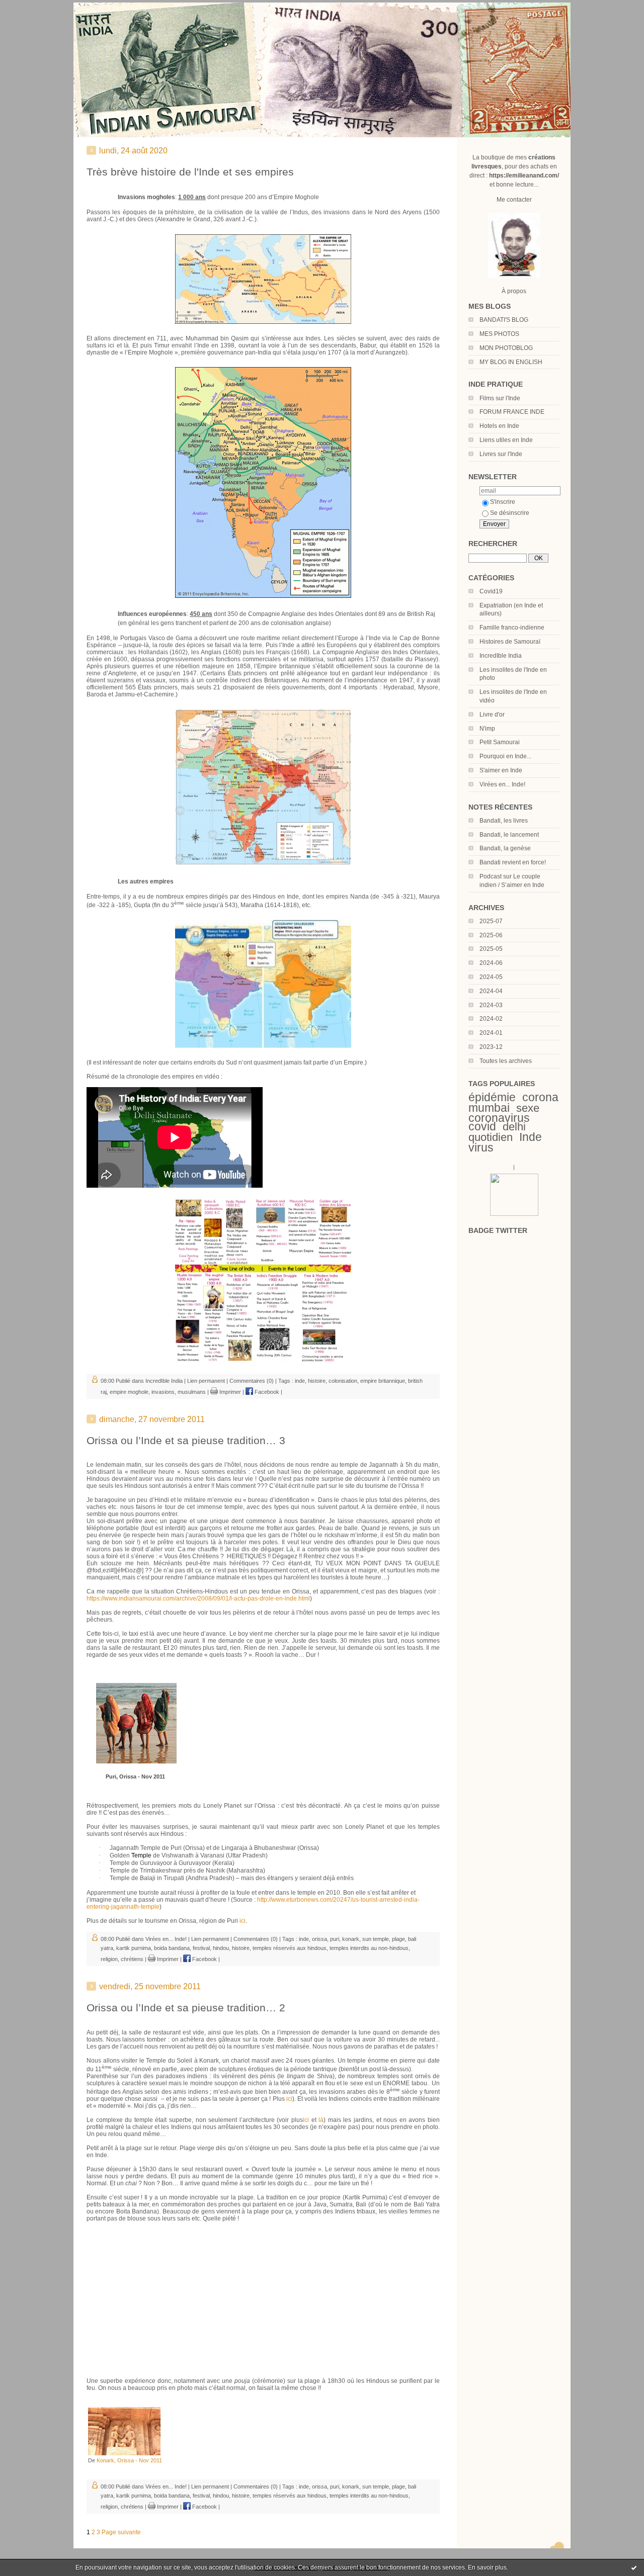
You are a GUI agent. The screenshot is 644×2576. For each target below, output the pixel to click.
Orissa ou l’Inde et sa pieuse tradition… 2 (186, 2008)
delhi (514, 1127)
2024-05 (491, 977)
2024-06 (491, 963)
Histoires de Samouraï (510, 642)
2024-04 (491, 991)
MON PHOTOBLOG (506, 348)
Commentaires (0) (252, 1381)
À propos (514, 291)
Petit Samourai (500, 742)
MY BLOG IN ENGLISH (511, 362)
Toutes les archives (506, 1061)
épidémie (492, 1097)
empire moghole (129, 1392)
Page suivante (121, 2532)
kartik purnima (134, 1948)
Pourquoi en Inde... (505, 756)
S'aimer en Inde (501, 770)
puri (335, 1939)
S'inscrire (503, 502)
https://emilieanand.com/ (524, 175)
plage (398, 1939)
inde (300, 1381)
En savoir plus (487, 2567)
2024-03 (491, 1005)
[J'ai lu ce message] (634, 2567)
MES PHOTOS (499, 334)
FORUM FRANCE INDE (512, 412)
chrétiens (132, 1959)
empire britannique (383, 1381)
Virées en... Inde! (502, 784)
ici (243, 1921)
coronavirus (499, 1118)
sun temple (376, 1939)
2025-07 (491, 921)
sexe (528, 1108)
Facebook (266, 1392)
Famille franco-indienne (512, 628)
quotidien (491, 1137)
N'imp (487, 729)
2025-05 (491, 949)
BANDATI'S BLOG (504, 320)
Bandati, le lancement (509, 835)
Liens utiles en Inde (506, 440)
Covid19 (491, 591)
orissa (319, 1939)
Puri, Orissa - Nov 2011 (135, 1776)
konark (351, 1939)
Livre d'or (492, 715)
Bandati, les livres (504, 821)
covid (482, 1126)
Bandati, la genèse (505, 848)
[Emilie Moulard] (514, 1214)
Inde (531, 1137)
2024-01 (491, 1033)
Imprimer (229, 1392)
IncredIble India (501, 656)
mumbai (489, 1108)
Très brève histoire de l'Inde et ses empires (190, 172)
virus (481, 1147)
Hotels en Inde (499, 426)
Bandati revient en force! (513, 862)
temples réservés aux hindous (290, 1948)
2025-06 (491, 935)
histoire (317, 1381)
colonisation (343, 1381)
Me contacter (514, 200)
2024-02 (491, 1019)
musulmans (192, 1392)
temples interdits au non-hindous (369, 1948)
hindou (221, 1948)
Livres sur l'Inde (501, 454)
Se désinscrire (510, 513)
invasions (163, 1392)
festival (201, 1948)
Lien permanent (206, 1381)
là (321, 2120)
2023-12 (491, 1047)
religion (109, 1959)
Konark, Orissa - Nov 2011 (129, 2460)
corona (540, 1097)
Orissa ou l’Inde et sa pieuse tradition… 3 (186, 1440)
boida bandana (172, 1948)
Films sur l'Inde (500, 398)
